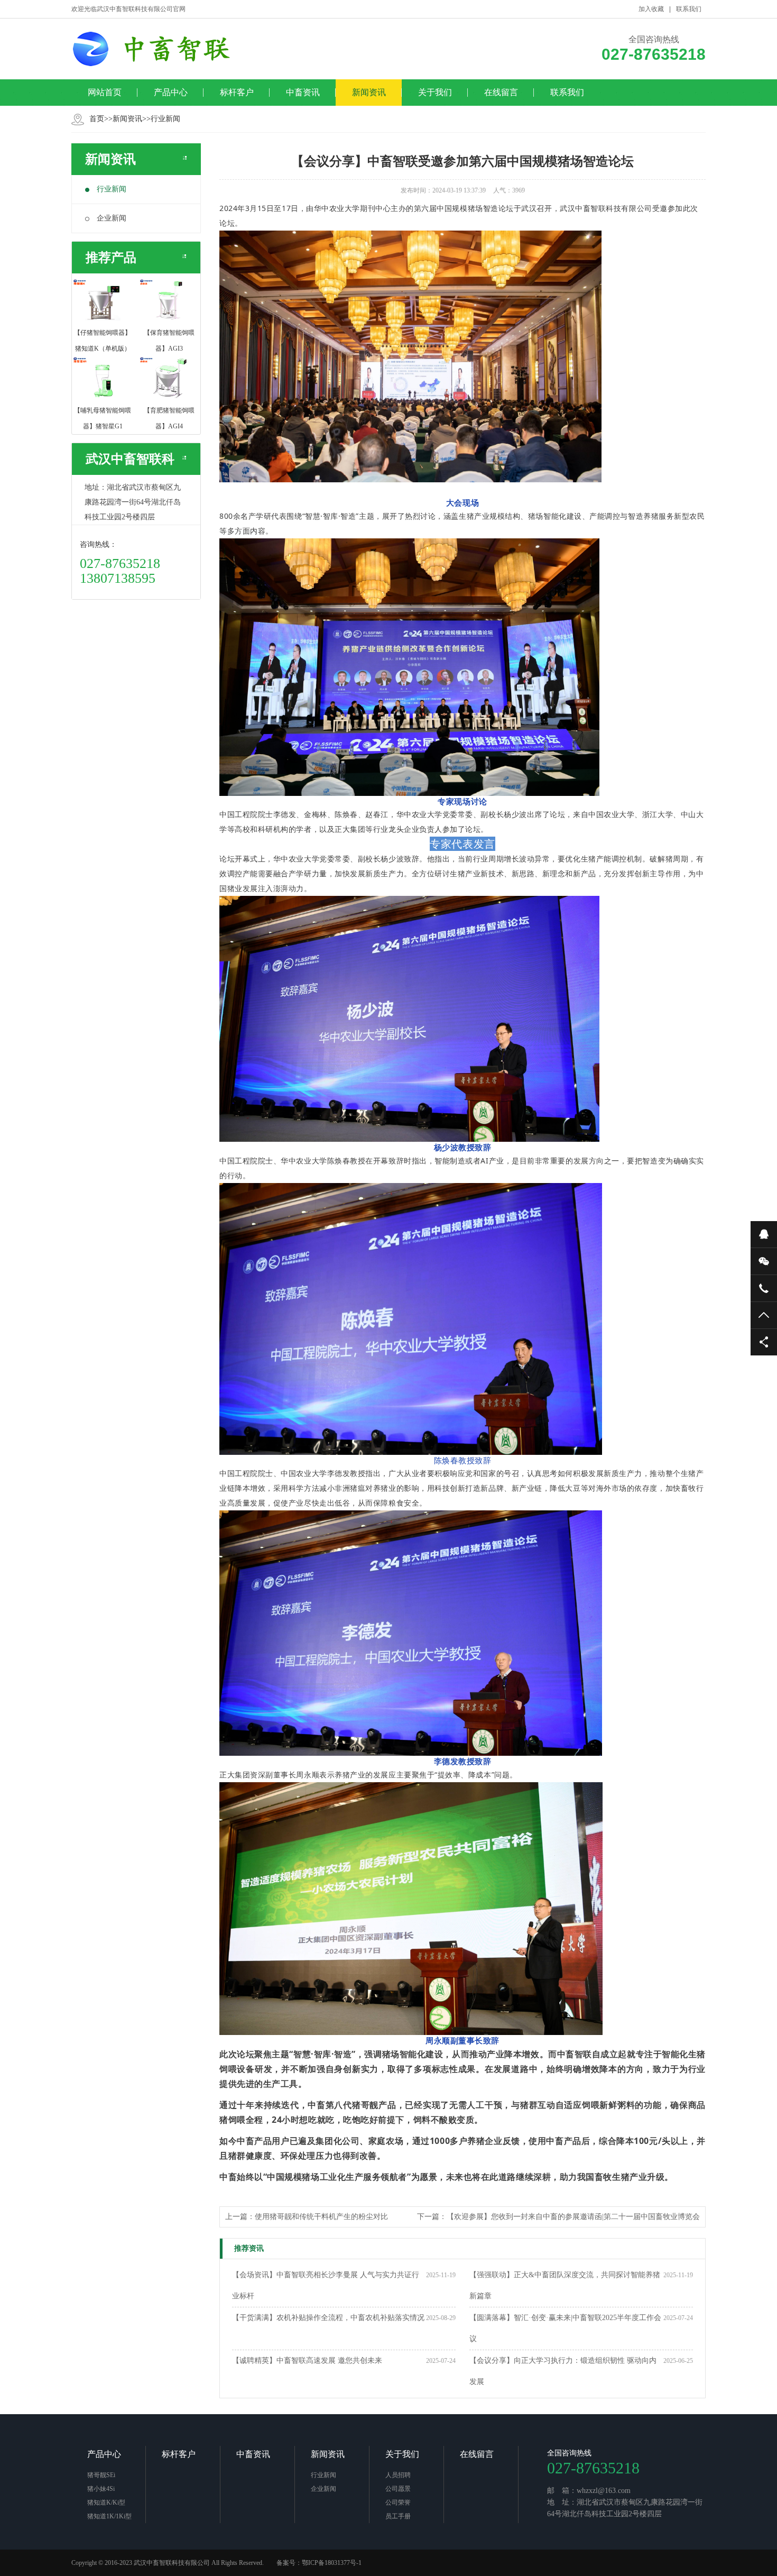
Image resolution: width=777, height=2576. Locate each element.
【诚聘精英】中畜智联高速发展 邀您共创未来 (307, 2360)
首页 (97, 119)
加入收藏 (651, 9)
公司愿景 (398, 2489)
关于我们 (435, 92)
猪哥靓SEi (101, 2475)
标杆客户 (237, 92)
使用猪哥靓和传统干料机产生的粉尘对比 (321, 2217)
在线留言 (501, 92)
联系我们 (689, 9)
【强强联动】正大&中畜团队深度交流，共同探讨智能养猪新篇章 (565, 2285)
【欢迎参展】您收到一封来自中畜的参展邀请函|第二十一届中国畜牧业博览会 (573, 2217)
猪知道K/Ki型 (106, 2502)
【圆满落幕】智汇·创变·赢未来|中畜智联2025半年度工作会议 (565, 2328)
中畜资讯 (303, 92)
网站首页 (105, 92)
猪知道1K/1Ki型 (109, 2516)
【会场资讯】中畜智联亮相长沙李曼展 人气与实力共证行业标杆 (326, 2285)
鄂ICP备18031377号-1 (332, 2563)
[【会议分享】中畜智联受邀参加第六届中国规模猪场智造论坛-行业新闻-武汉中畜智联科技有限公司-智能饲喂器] (159, 49)
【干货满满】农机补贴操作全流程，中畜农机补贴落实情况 (328, 2318)
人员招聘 (398, 2475)
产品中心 (171, 92)
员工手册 (398, 2516)
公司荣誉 (398, 2502)
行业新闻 (165, 119)
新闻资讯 (369, 92)
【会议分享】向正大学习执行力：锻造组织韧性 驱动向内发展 (563, 2371)
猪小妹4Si (101, 2489)
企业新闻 (112, 218)
